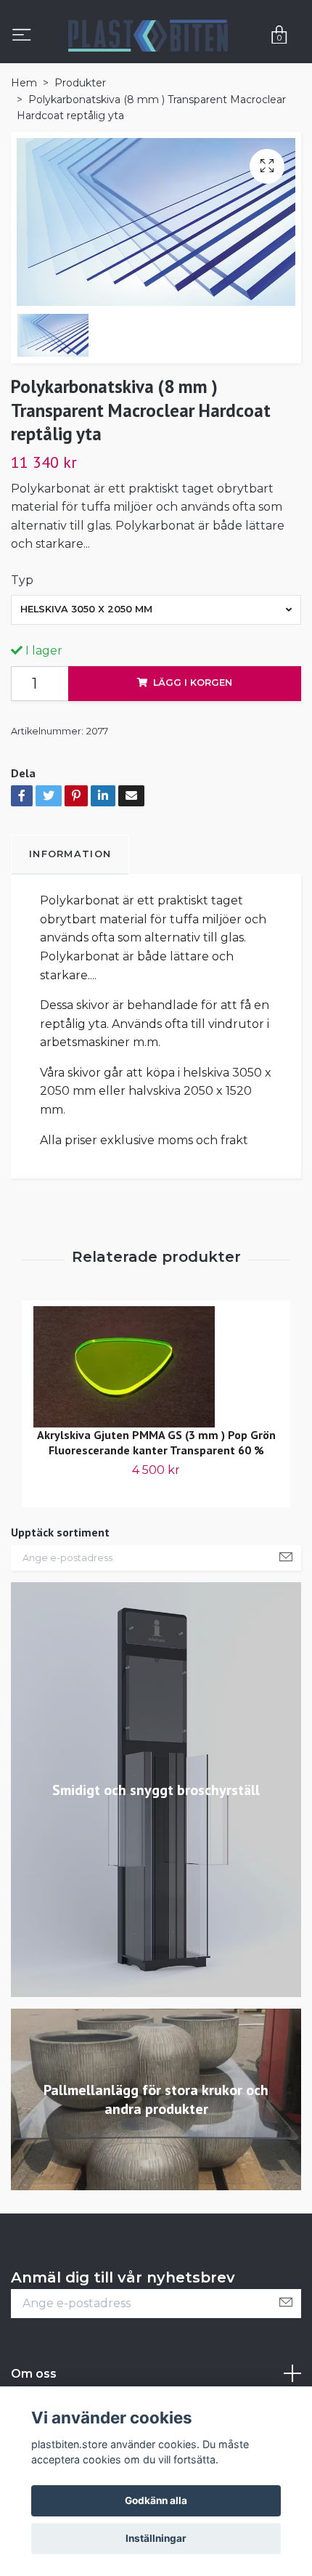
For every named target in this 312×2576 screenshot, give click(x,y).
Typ (22, 580)
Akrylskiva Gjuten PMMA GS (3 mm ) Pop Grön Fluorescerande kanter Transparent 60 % (156, 1442)
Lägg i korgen (193, 683)
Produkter (80, 83)
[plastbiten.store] (148, 36)
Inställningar (156, 2538)
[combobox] (156, 609)
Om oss (34, 2374)
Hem (24, 83)
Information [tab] (70, 854)
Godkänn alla (156, 2500)
